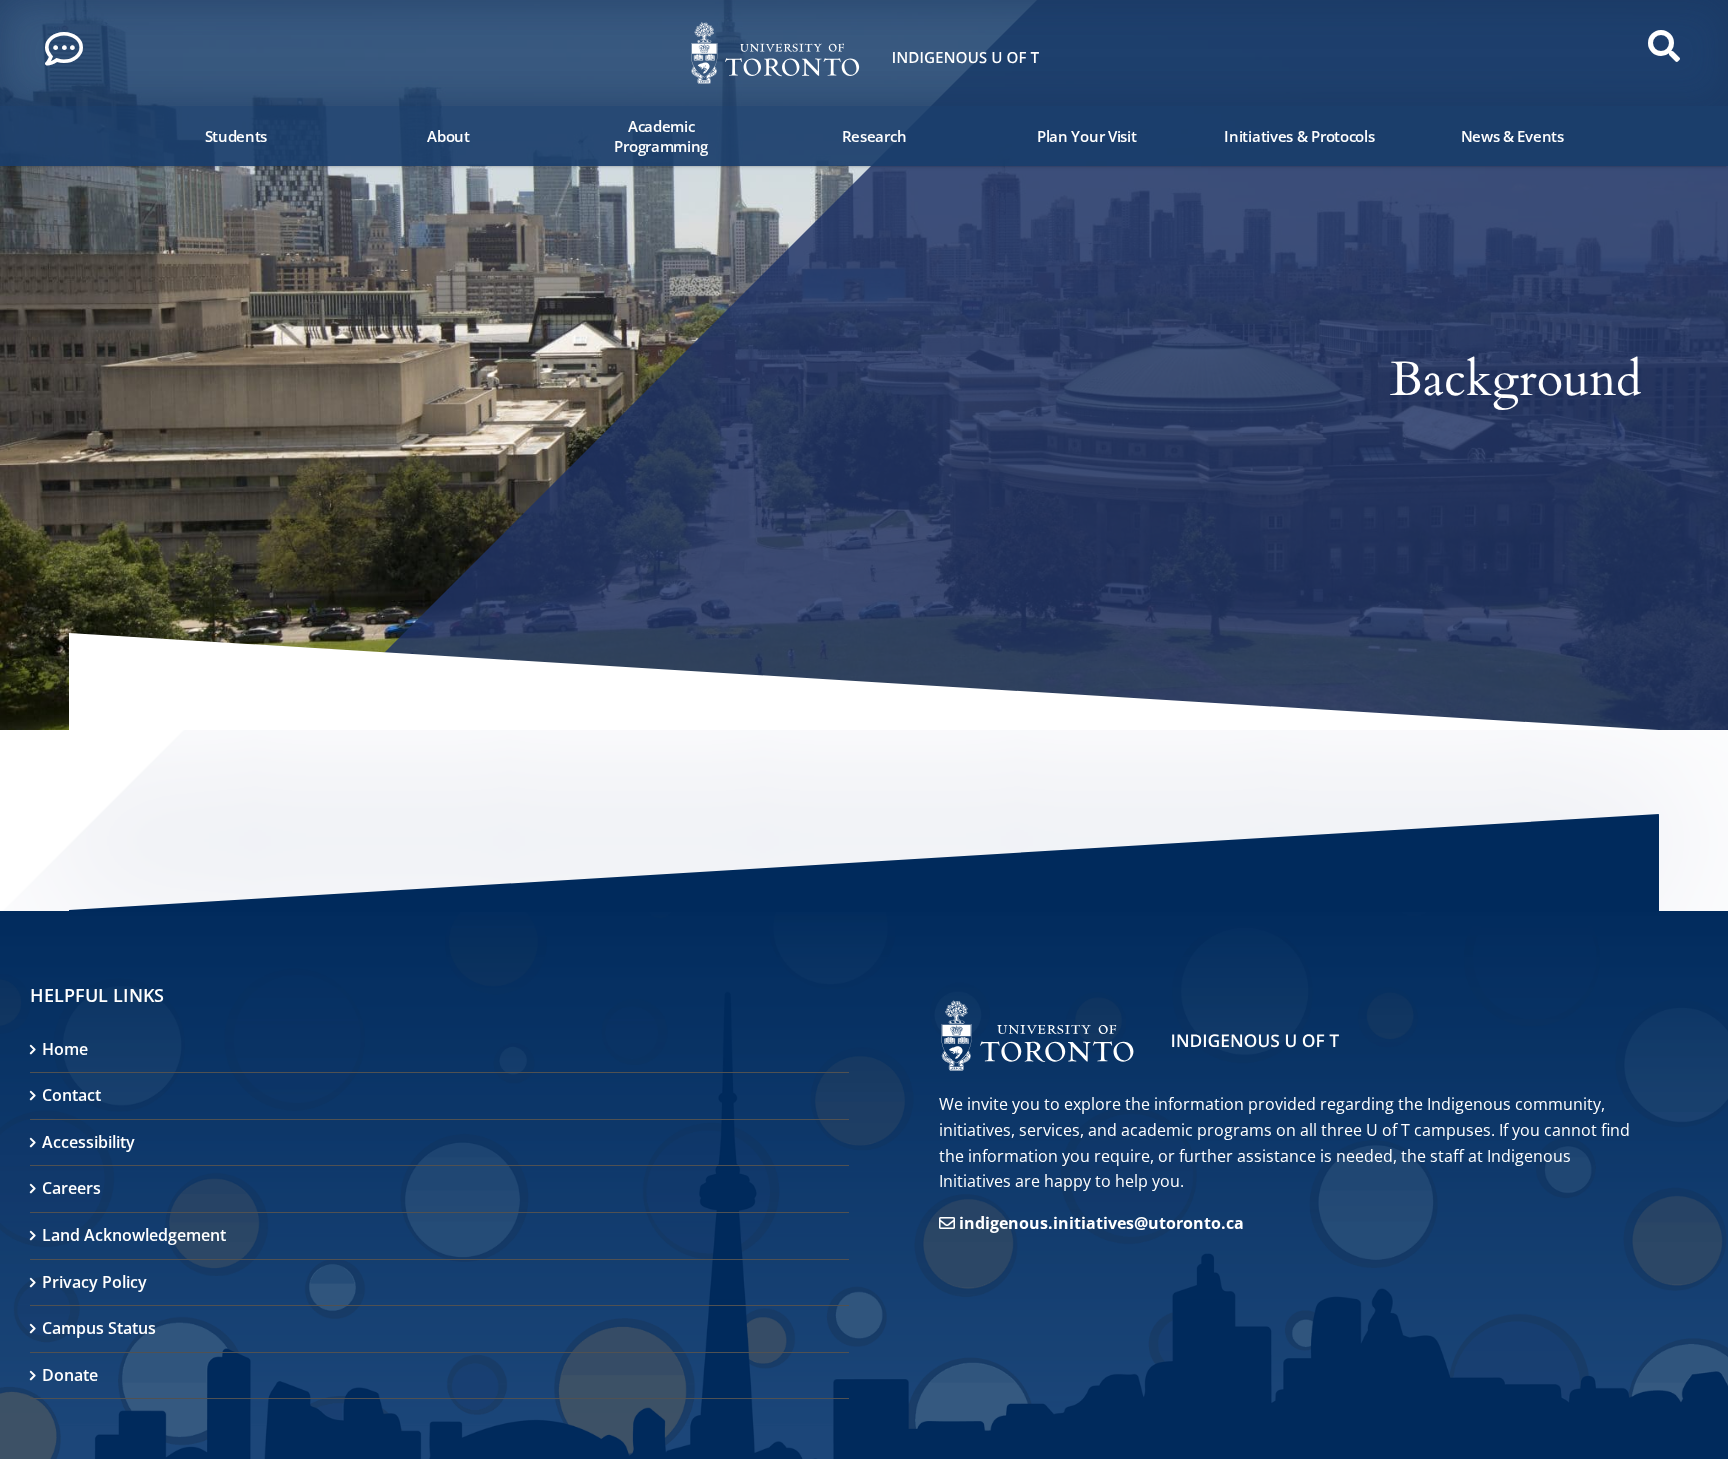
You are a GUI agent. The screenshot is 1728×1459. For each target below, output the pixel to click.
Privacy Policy (94, 1282)
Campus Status (99, 1328)
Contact (71, 1095)
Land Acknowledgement (134, 1235)
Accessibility (88, 1142)
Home (65, 1049)
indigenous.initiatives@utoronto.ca (1101, 1223)
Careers (71, 1188)
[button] (70, 54)
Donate (70, 1375)
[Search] (114, 136)
